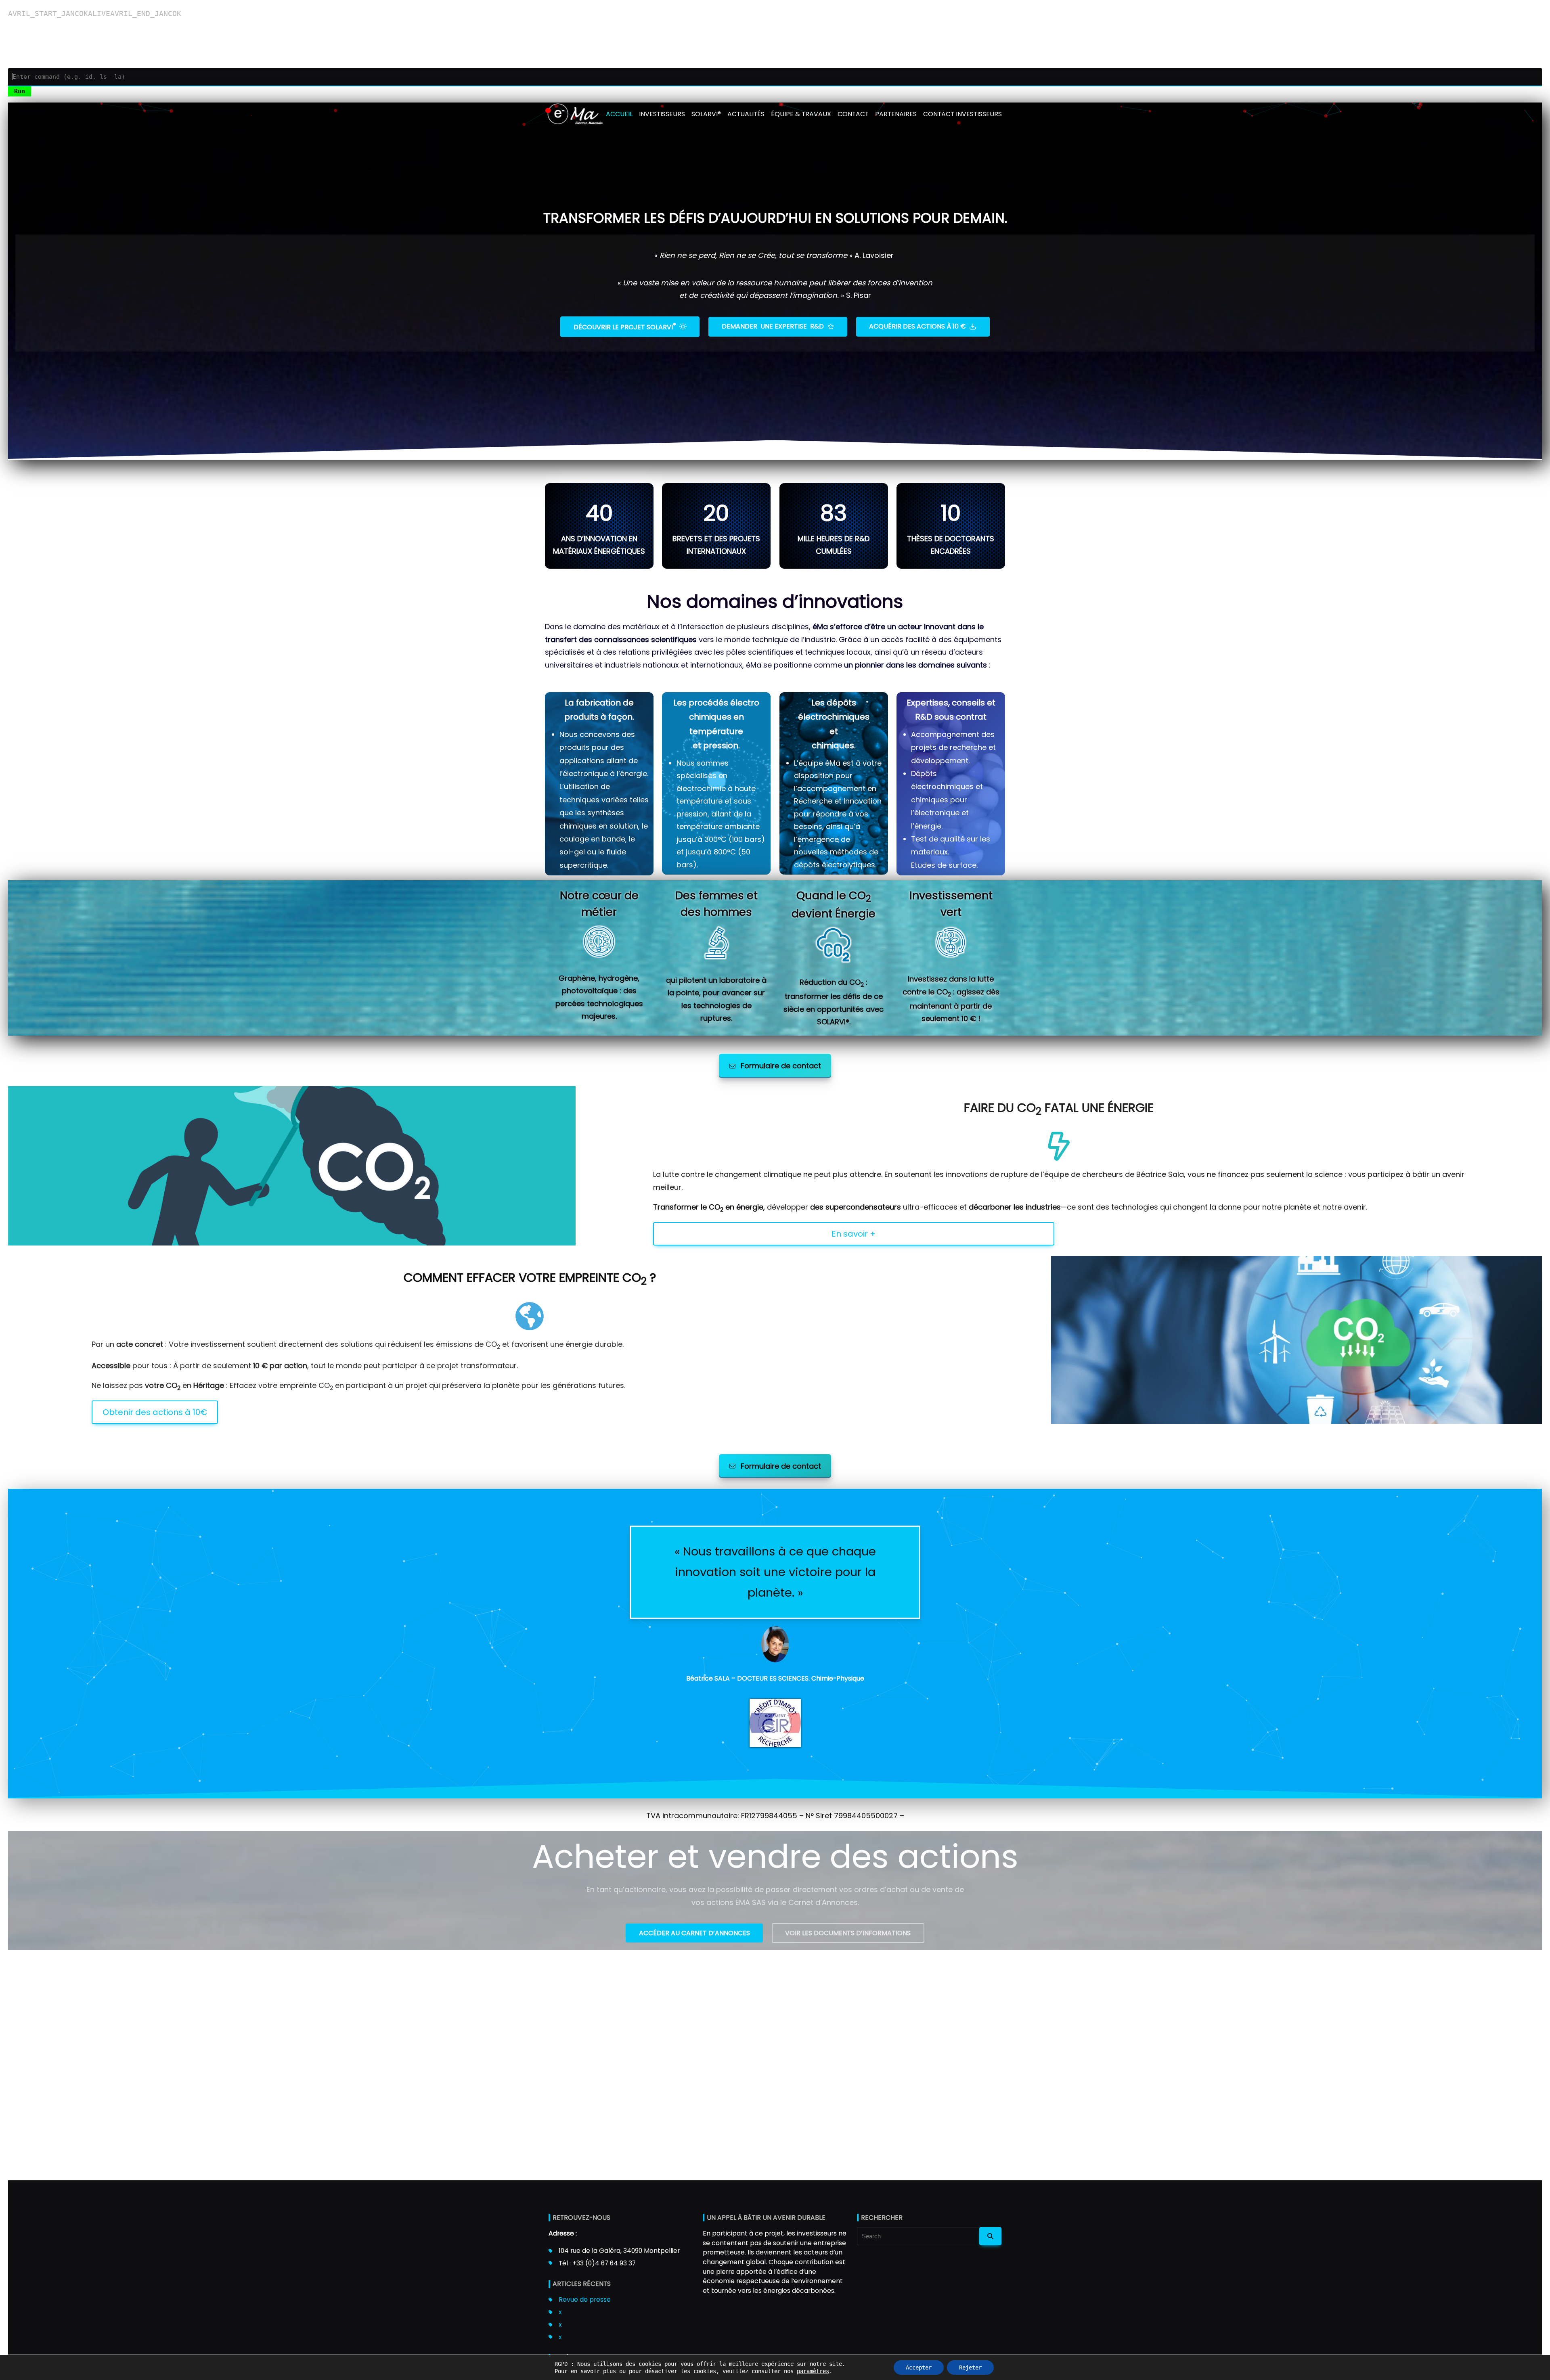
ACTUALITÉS (746, 114)
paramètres (813, 2371)
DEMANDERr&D (773, 326)
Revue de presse (585, 2299)
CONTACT (853, 114)
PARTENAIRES (896, 114)
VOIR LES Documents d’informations (848, 1933)
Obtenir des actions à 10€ (155, 1412)
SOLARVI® (706, 114)
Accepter (919, 2367)
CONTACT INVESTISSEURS (962, 114)
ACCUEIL (619, 114)
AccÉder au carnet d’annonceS (694, 1933)
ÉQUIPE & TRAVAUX (801, 114)
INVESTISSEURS (662, 114)
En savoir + (854, 1233)
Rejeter (970, 2367)
